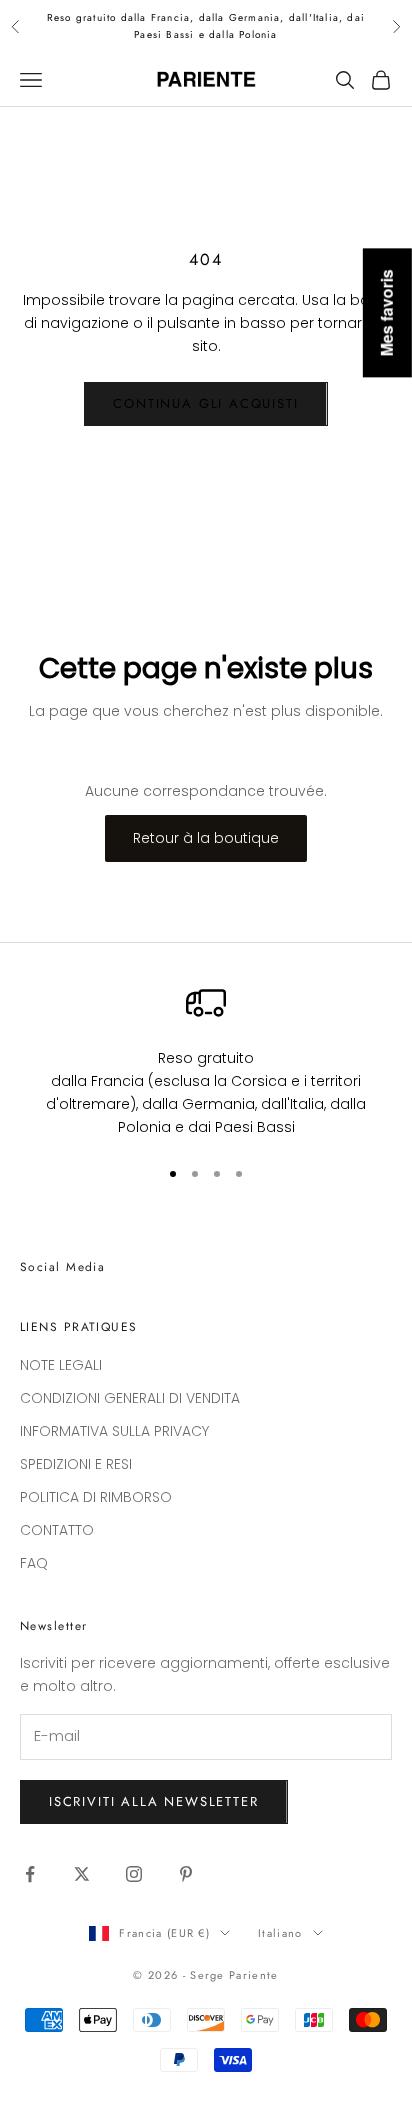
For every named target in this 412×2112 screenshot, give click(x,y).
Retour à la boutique (206, 838)
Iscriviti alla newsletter (154, 1801)
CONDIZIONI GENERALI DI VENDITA (130, 1398)
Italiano (280, 1933)
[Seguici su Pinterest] (186, 1874)
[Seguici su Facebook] (30, 1874)
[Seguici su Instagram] (134, 1874)
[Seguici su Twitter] (82, 1874)
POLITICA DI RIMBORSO (96, 1497)
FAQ (34, 1563)
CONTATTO (57, 1530)
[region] (206, 1061)
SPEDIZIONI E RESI (76, 1464)
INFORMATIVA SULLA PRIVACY (114, 1431)
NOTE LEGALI (61, 1365)
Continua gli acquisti (205, 403)
